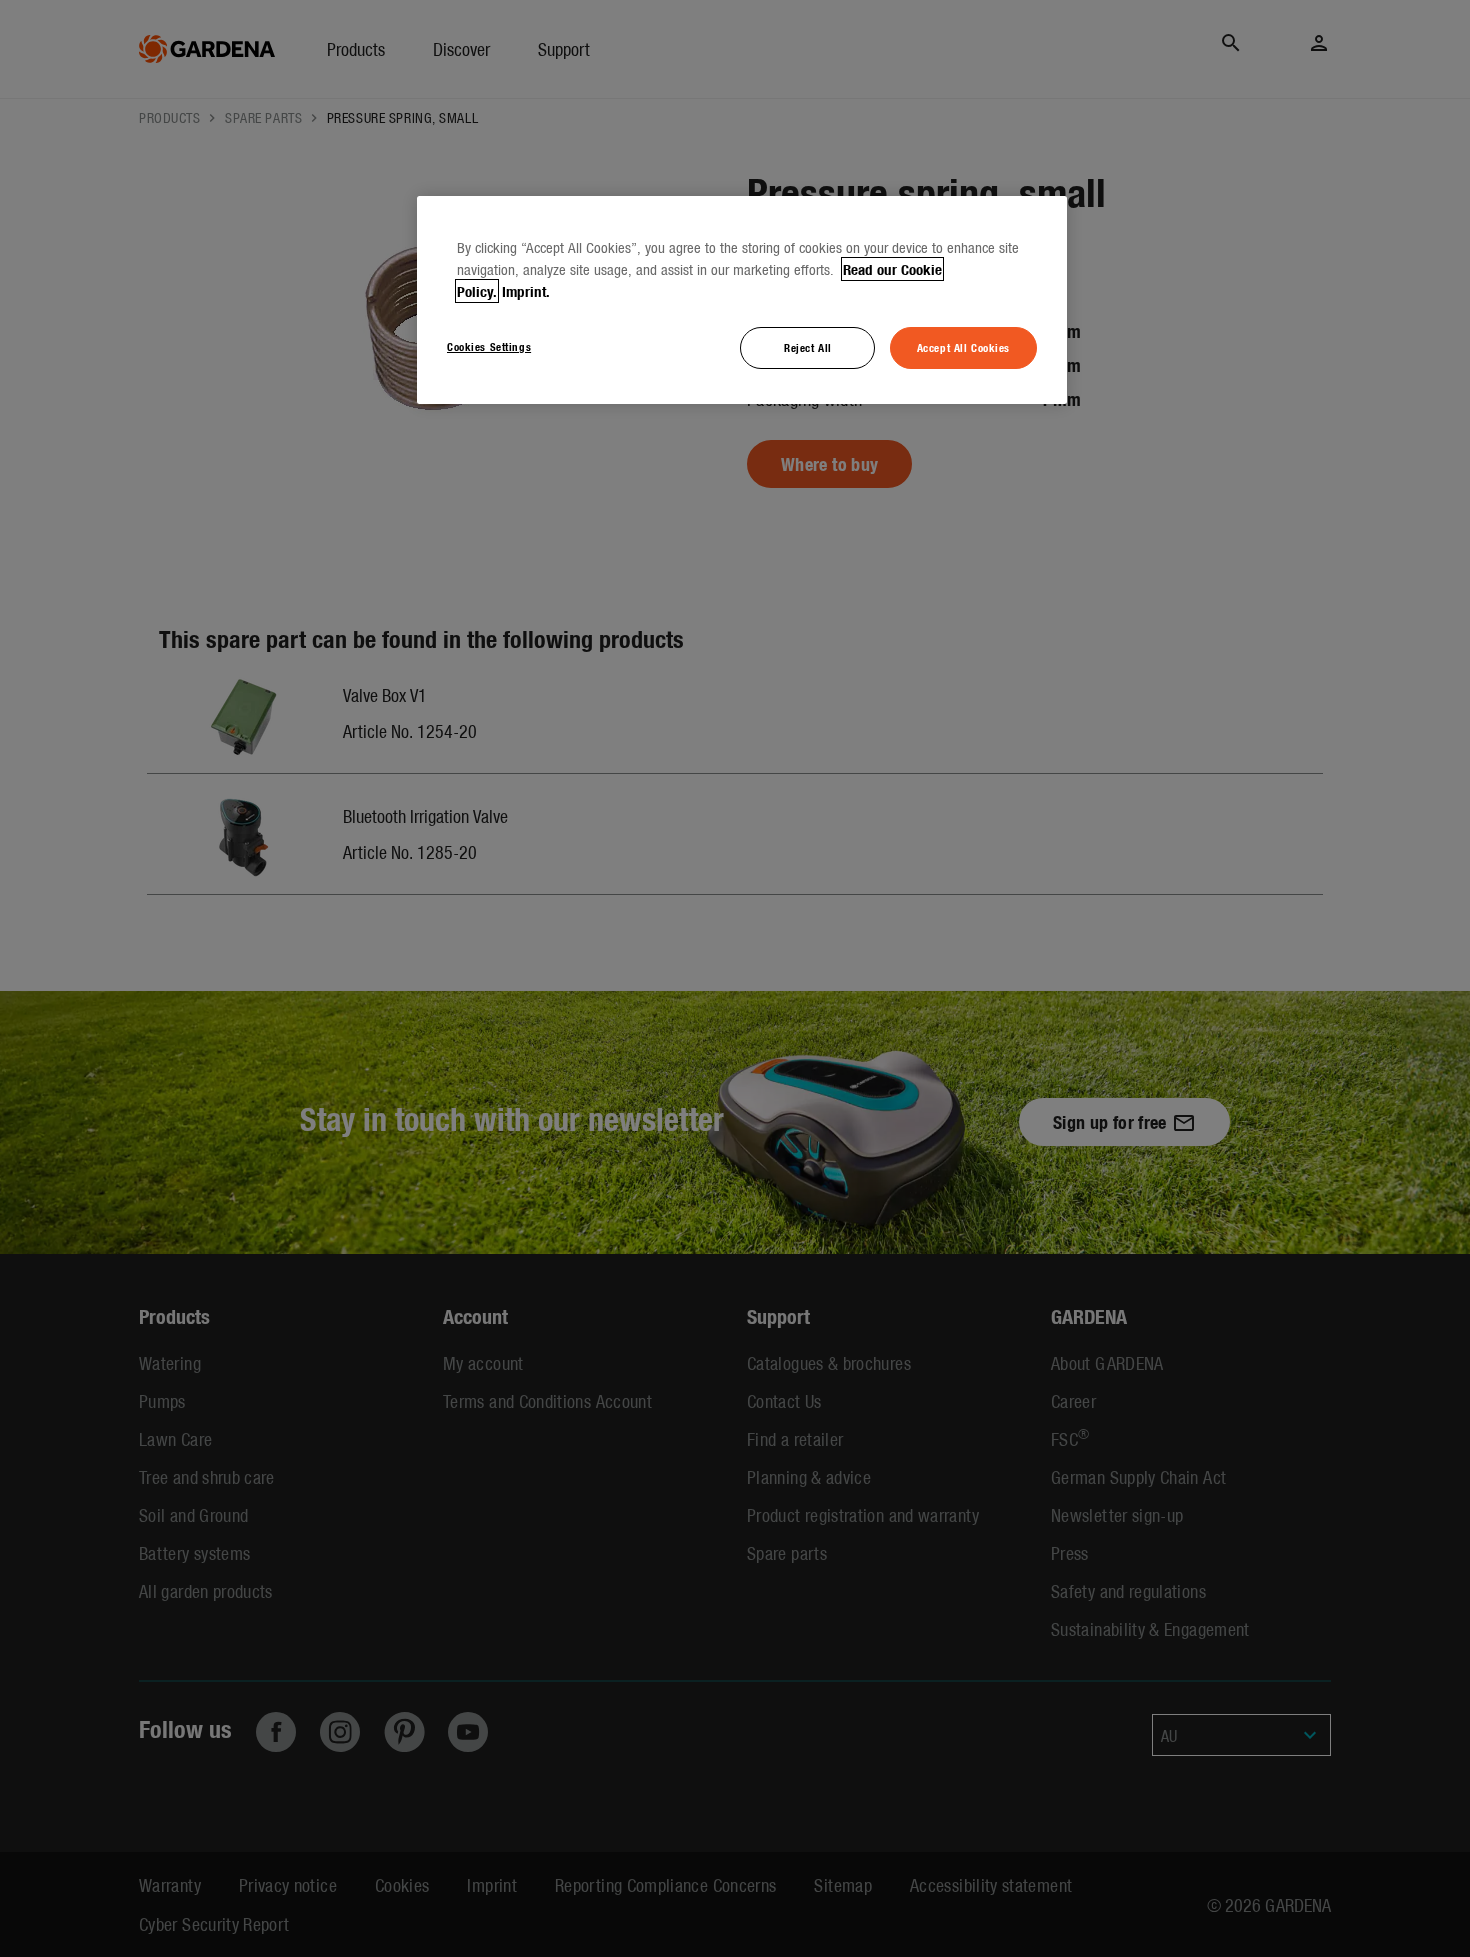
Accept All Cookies (963, 347)
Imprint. (526, 291)
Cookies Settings (489, 346)
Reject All (808, 347)
